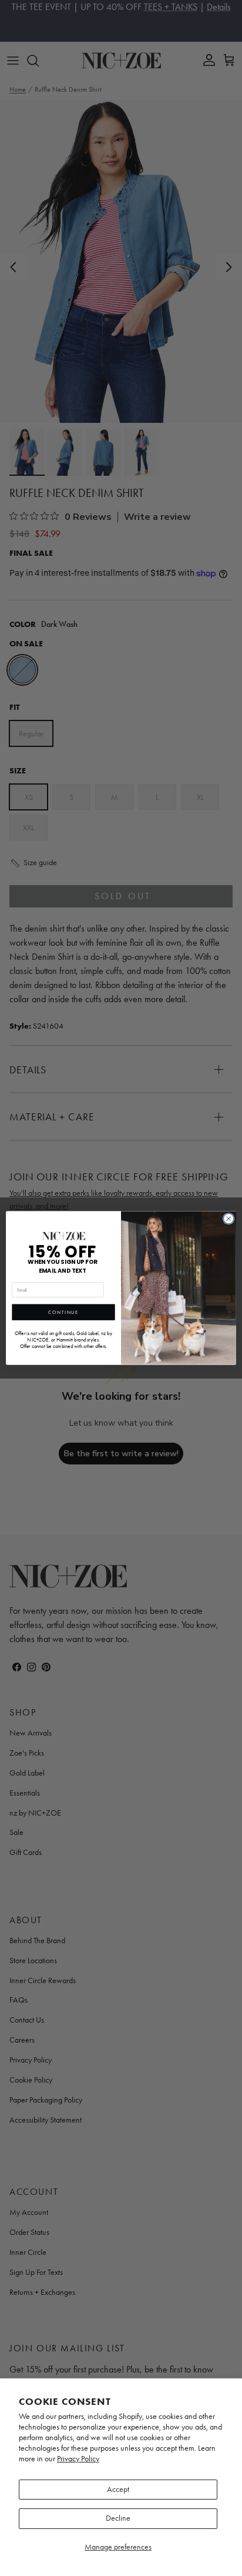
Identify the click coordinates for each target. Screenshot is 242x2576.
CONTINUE (63, 1312)
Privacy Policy (78, 2459)
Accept (118, 2489)
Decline (118, 2518)
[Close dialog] (228, 1219)
